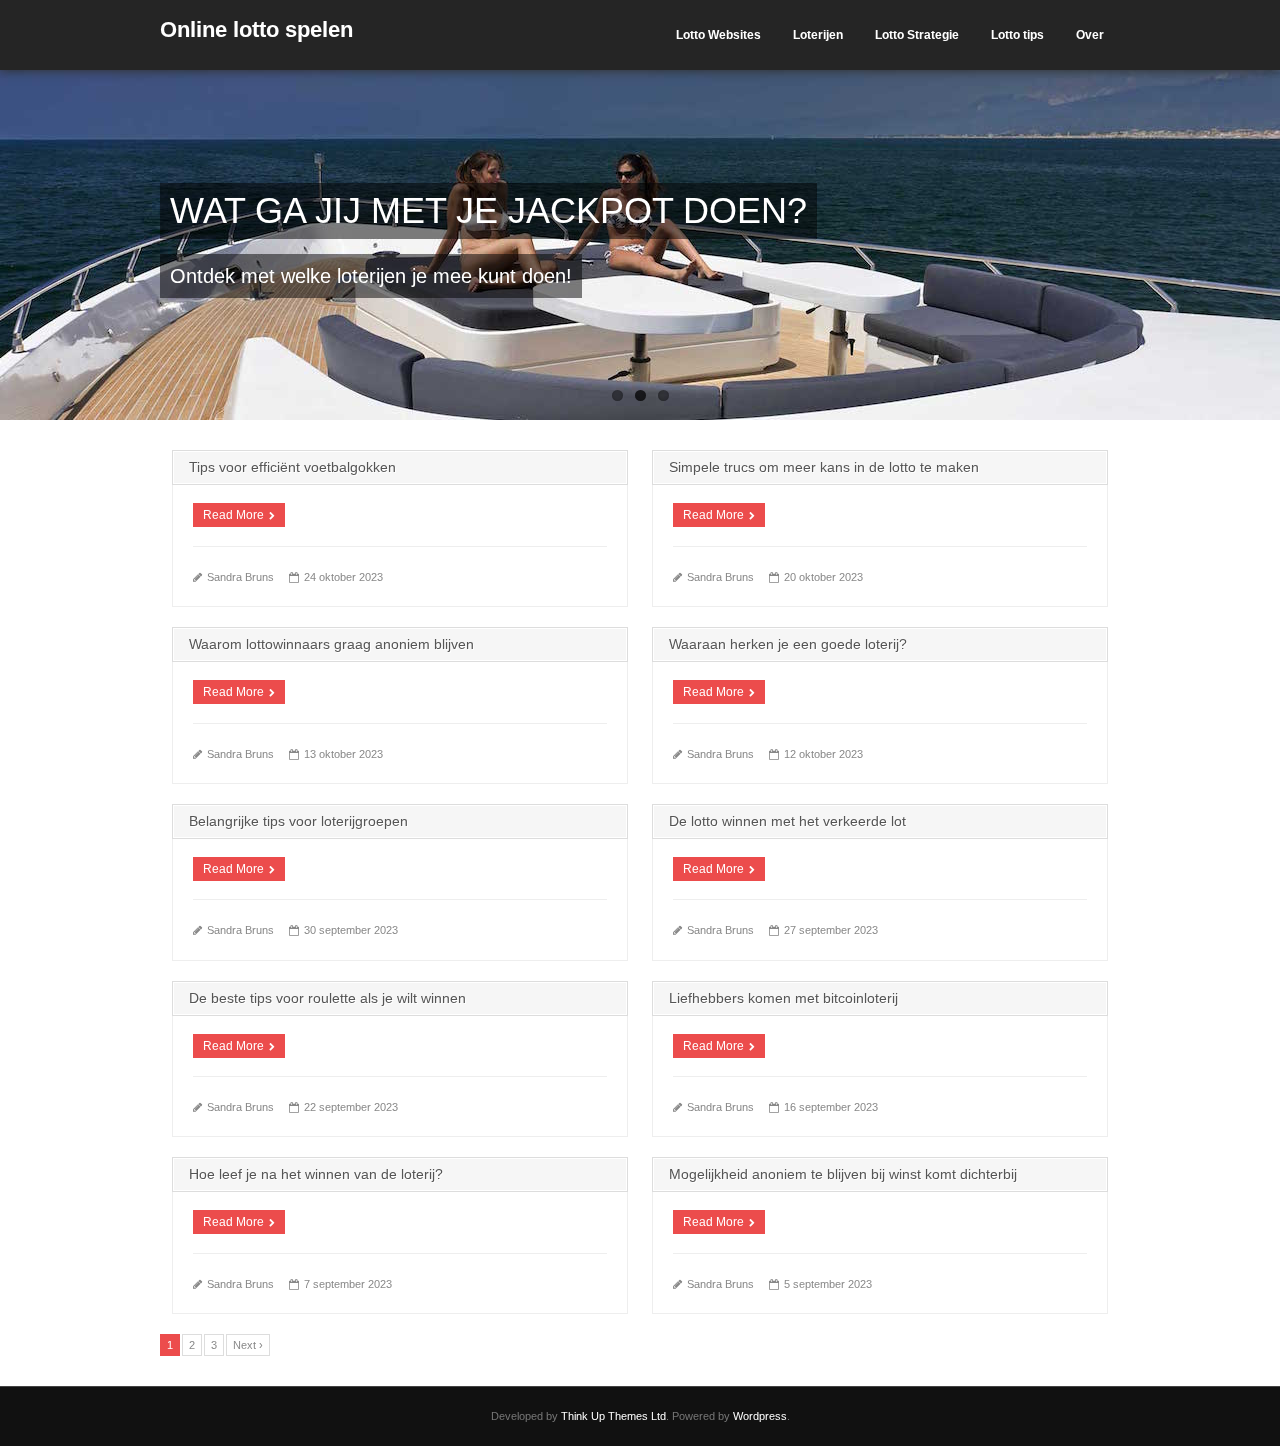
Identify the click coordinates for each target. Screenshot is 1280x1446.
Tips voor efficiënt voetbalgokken (292, 467)
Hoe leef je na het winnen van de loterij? (316, 1174)
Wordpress (760, 1416)
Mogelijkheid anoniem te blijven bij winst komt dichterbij (843, 1174)
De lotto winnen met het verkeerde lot (787, 821)
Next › (248, 1345)
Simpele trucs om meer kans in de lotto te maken (824, 467)
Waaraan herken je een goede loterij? (788, 644)
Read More (233, 515)
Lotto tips (1017, 35)
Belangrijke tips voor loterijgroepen (298, 821)
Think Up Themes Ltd (613, 1416)
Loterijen (818, 35)
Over (1090, 35)
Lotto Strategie (917, 35)
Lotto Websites (718, 35)
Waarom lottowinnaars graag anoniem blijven (331, 644)
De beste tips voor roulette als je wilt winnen (327, 998)
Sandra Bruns (240, 577)
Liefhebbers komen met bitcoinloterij (783, 998)
